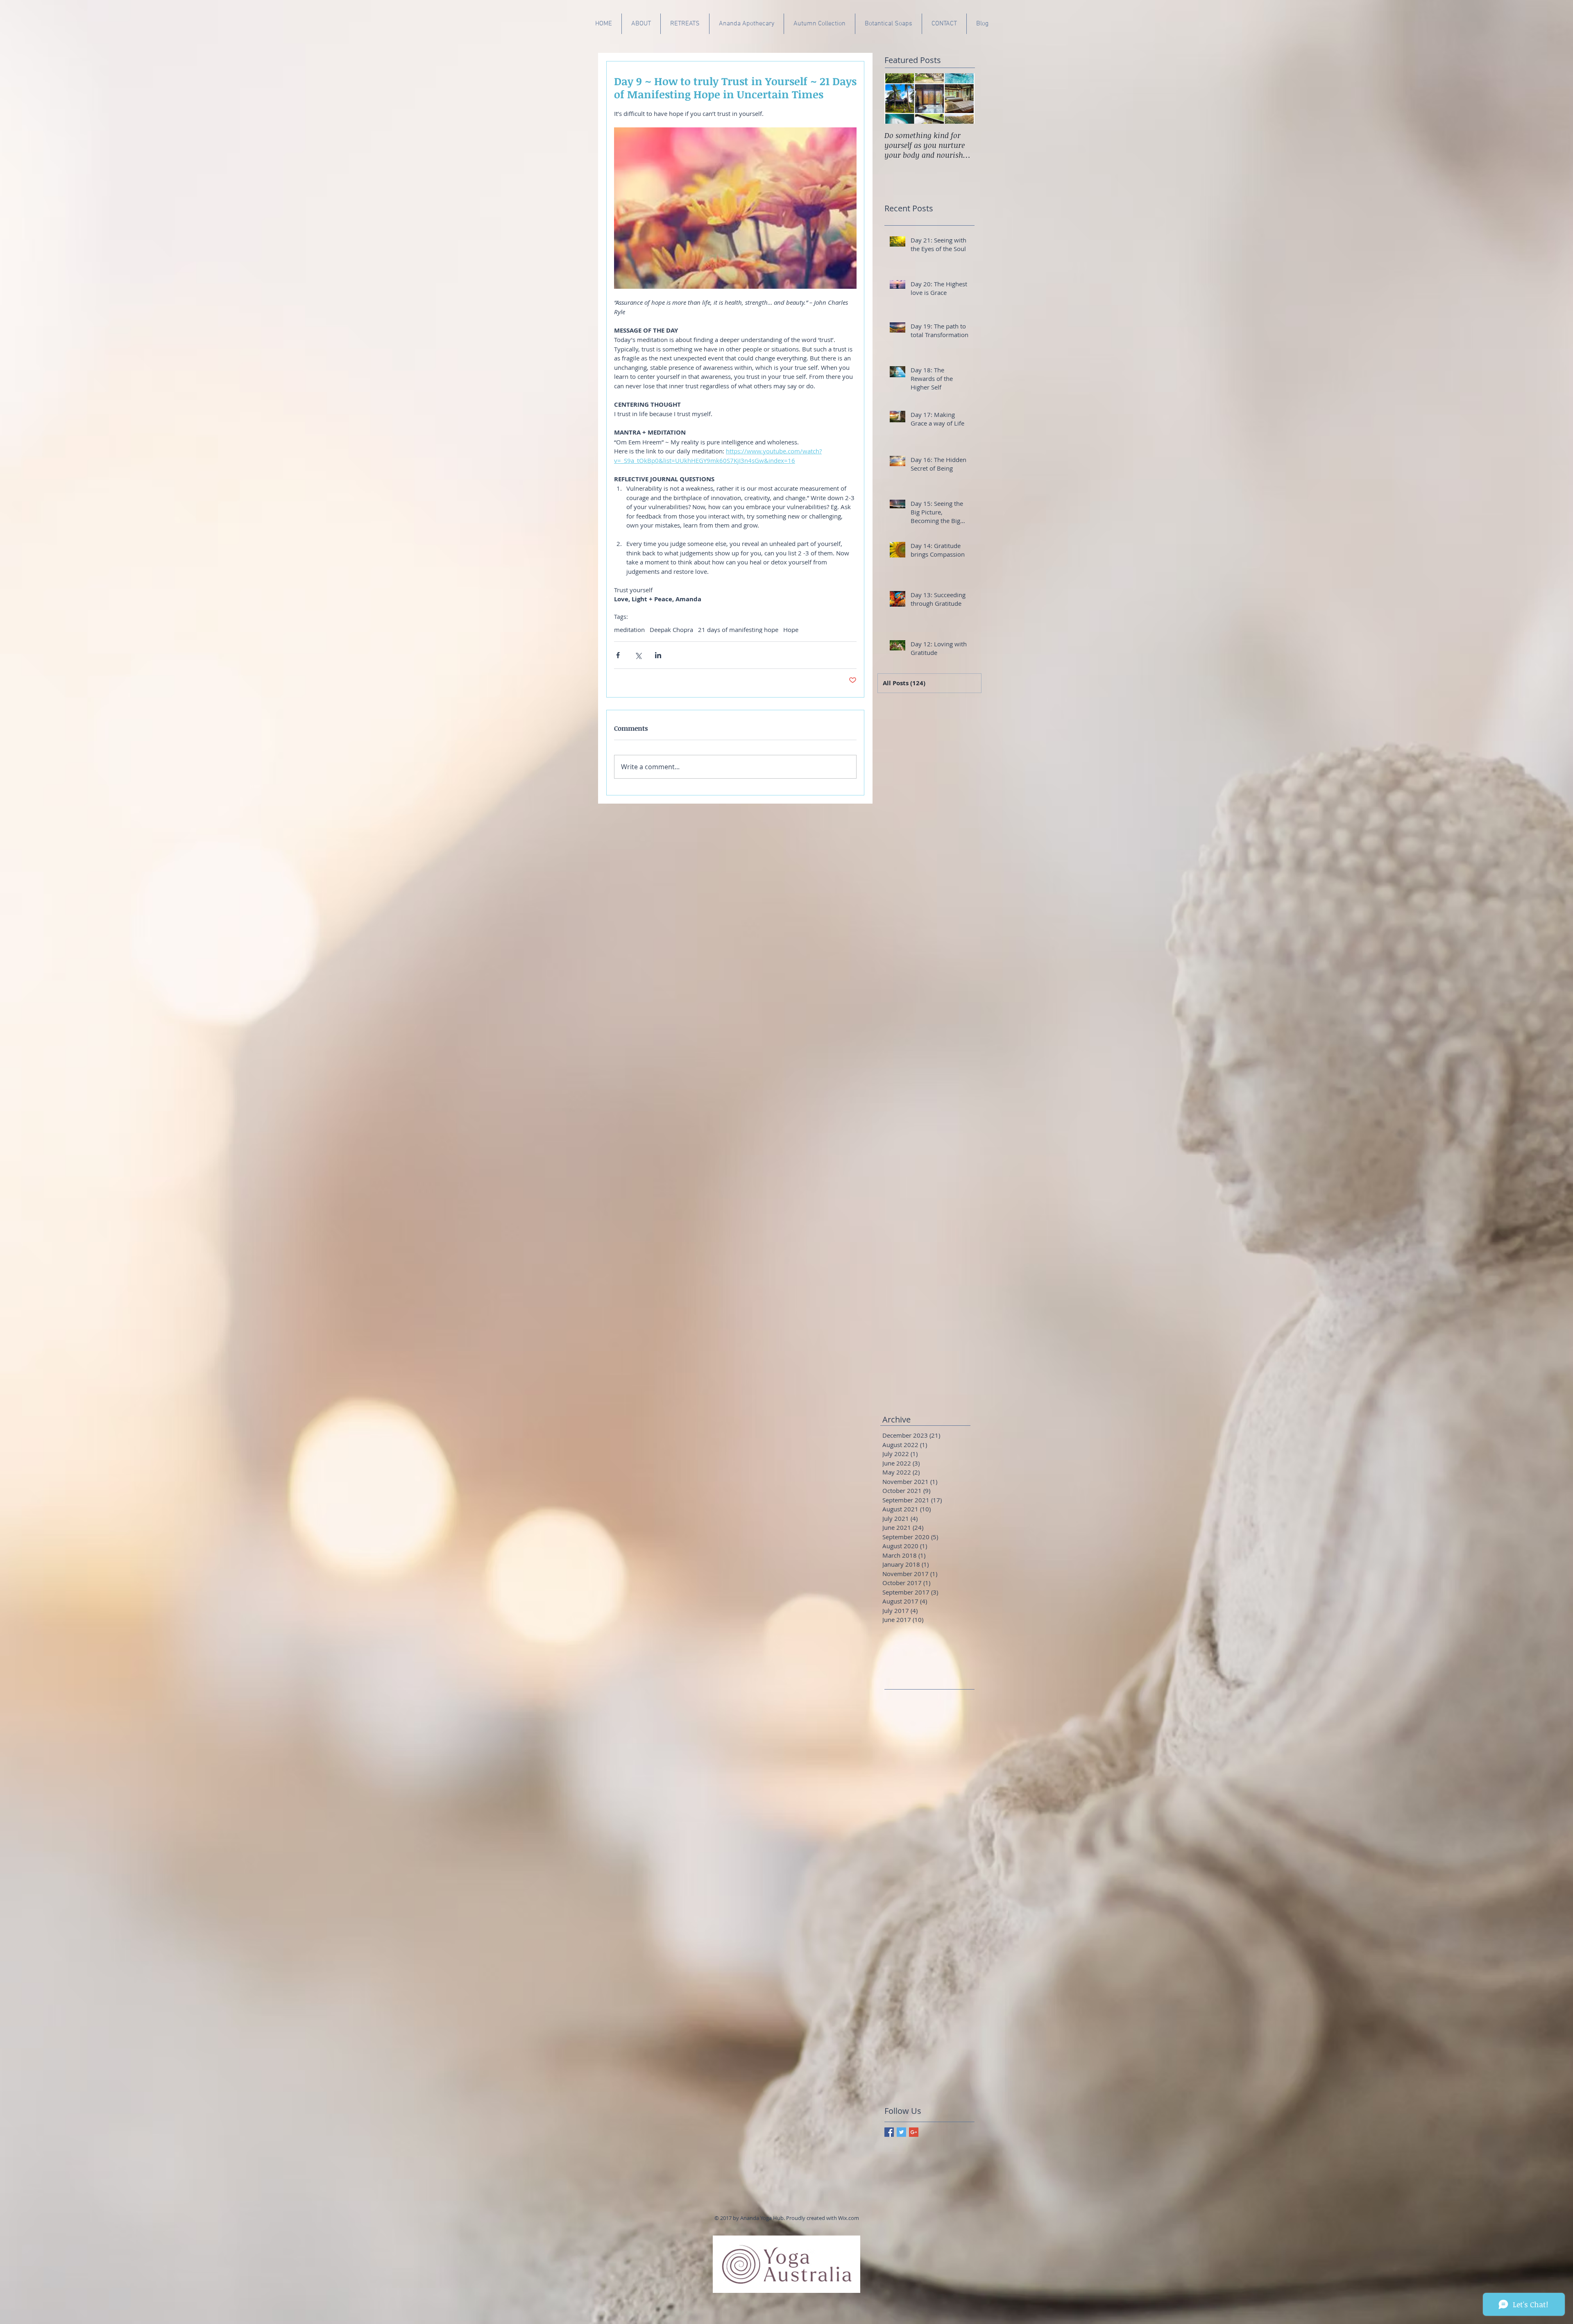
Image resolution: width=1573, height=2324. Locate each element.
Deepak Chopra (671, 630)
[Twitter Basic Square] (901, 2132)
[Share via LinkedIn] (658, 655)
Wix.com (849, 2218)
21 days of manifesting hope (738, 630)
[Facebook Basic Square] (889, 2132)
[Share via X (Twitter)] (638, 655)
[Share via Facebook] (618, 655)
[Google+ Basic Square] (914, 2132)
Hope (791, 630)
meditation (629, 630)
